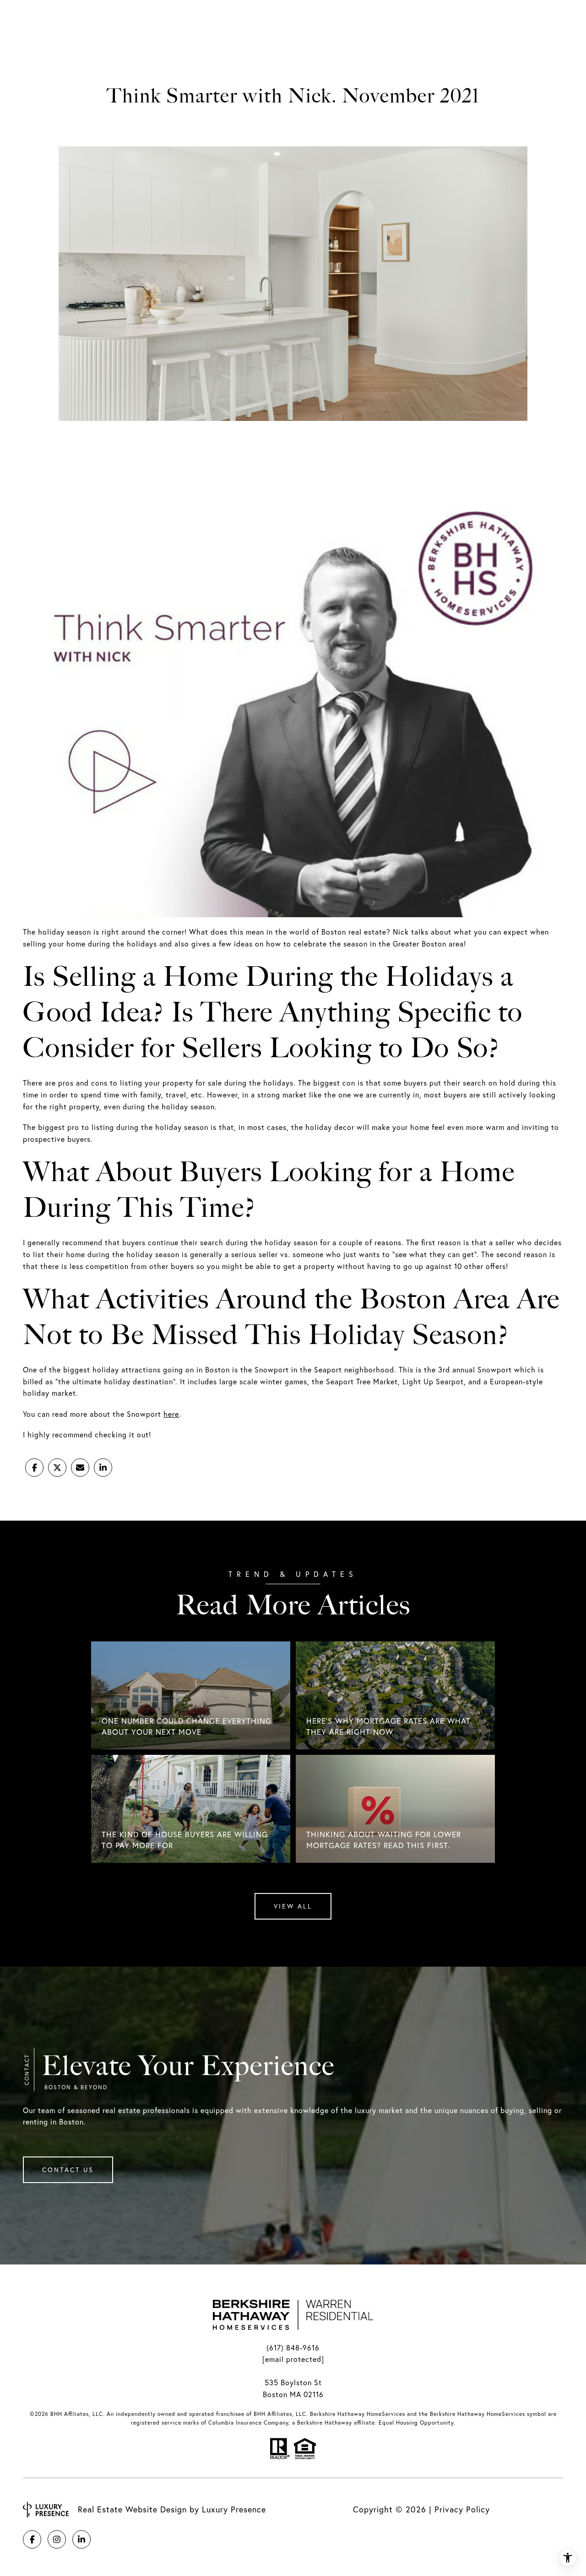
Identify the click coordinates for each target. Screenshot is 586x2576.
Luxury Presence (234, 2509)
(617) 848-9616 (293, 2348)
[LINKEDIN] (81, 2539)
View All (293, 1906)
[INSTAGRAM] (57, 2539)
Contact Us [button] (68, 2170)
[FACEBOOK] (32, 2539)
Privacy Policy (462, 2509)
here (171, 1414)
